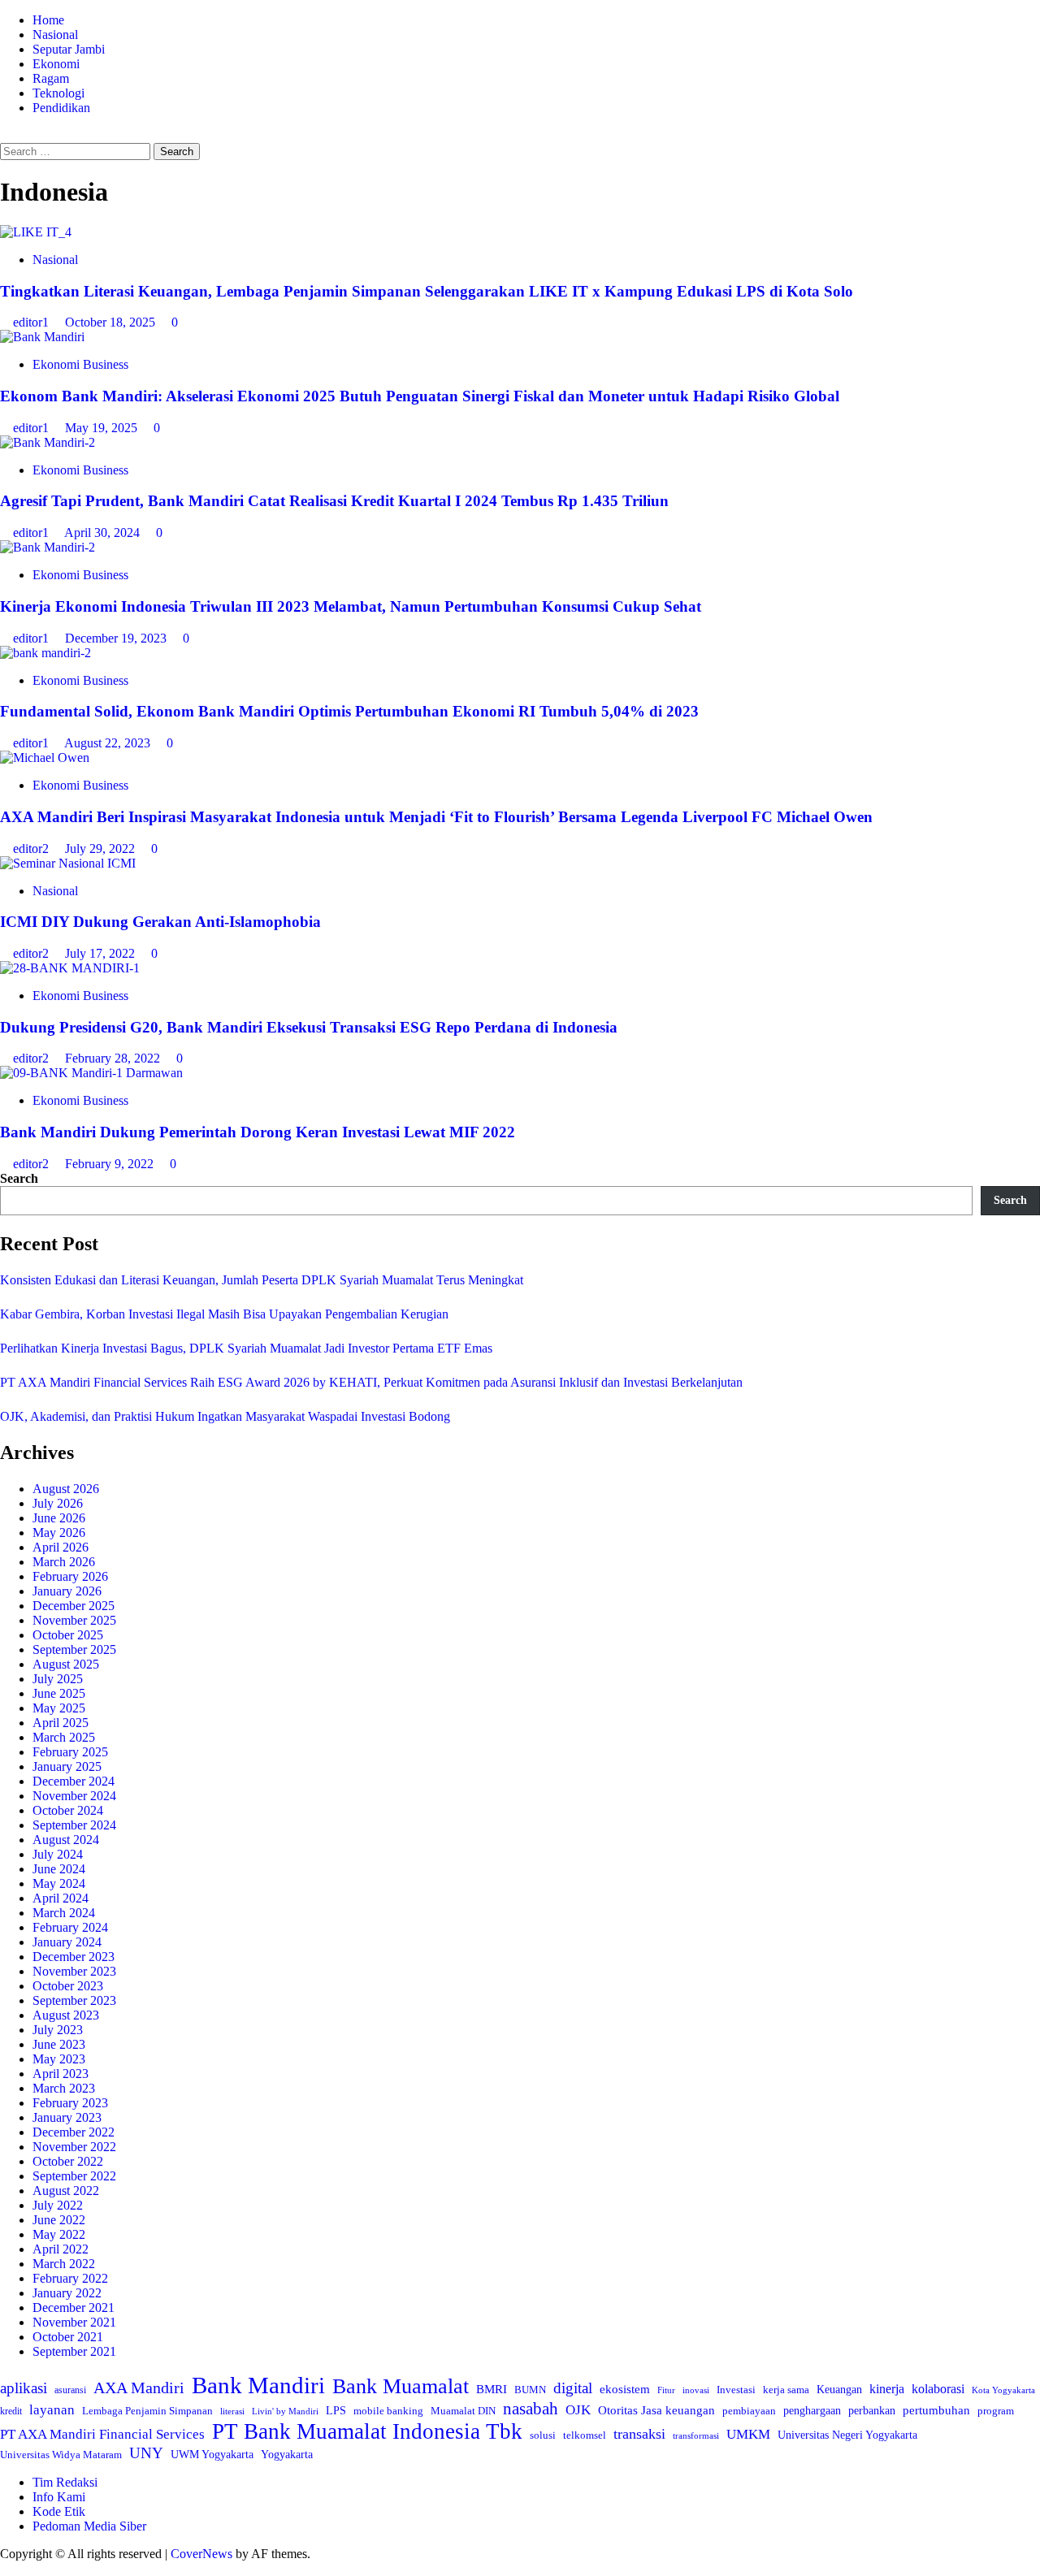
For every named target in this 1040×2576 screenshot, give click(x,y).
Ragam (51, 78)
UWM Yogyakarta (212, 2455)
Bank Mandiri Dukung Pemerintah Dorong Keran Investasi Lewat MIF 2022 (258, 1132)
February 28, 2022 (114, 1058)
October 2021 (68, 2337)
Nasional (55, 35)
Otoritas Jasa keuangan (656, 2410)
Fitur (666, 2390)
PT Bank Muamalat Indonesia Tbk (367, 2431)
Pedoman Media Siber (89, 2526)
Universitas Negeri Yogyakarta (847, 2435)
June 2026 (59, 1518)
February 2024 (70, 1927)
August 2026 (66, 1489)
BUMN (530, 2390)
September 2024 (74, 1825)
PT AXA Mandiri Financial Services (102, 2434)
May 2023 (59, 2059)
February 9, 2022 (111, 1164)
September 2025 (74, 1650)
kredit (11, 2411)
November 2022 (74, 2147)
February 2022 (70, 2278)
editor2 (32, 849)
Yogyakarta (287, 2454)
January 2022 (67, 2293)
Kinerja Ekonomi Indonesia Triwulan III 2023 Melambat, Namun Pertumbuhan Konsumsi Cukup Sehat (351, 606)
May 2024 (59, 1883)
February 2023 (70, 2103)
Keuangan (839, 2390)
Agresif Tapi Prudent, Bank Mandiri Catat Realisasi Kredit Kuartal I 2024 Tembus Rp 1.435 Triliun (334, 501)
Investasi (736, 2390)
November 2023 (74, 1971)
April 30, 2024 (104, 533)
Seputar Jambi (69, 49)
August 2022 (66, 2191)
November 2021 (74, 2322)
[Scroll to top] (5, 2568)
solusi (543, 2435)
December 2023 (74, 1957)
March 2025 (64, 1737)
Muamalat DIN (463, 2411)
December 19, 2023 (117, 638)
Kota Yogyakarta (1003, 2390)
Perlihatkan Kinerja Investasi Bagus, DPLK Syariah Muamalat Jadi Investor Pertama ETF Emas (246, 1348)
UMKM (748, 2434)
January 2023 (67, 2117)
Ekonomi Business (80, 364)
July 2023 (58, 2030)
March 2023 (64, 2088)
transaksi (639, 2434)
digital (573, 2388)
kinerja (887, 2389)
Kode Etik (59, 2511)
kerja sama (786, 2390)
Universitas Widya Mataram (61, 2455)
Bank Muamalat (401, 2386)
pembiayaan (749, 2411)
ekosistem (625, 2389)
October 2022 (68, 2161)
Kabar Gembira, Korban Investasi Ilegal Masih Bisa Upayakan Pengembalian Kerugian (224, 1314)
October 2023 (68, 1986)
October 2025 (68, 1635)
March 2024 (64, 1913)
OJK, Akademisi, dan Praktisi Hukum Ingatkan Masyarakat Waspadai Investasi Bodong (225, 1416)
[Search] (5, 135)
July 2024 (58, 1854)
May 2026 (59, 1533)
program (996, 2411)
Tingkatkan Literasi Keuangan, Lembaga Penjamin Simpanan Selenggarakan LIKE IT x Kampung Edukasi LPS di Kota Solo (427, 291)
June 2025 (59, 1693)
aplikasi (24, 2388)
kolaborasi (938, 2389)
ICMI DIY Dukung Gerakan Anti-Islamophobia (160, 922)
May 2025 (59, 1708)
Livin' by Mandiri (285, 2411)
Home (48, 20)
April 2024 (61, 1898)
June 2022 (59, 2220)
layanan (52, 2410)
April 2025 (61, 1723)
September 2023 (74, 2000)
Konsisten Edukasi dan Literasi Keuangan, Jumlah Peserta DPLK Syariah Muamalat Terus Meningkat (262, 1280)
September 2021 (74, 2351)
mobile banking (388, 2411)
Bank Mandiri (258, 2385)
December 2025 (74, 1606)
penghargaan (812, 2411)
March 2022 (64, 2264)
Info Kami (59, 2497)
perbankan (872, 2410)
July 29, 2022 (102, 849)
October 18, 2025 (112, 322)
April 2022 (61, 2249)
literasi (232, 2411)
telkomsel (585, 2435)
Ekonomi (56, 64)
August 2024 (66, 1840)
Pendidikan (61, 108)
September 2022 (74, 2176)
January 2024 (67, 1942)
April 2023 (61, 2074)
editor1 (32, 322)
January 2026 (67, 1591)
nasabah (531, 2409)
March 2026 (64, 1562)
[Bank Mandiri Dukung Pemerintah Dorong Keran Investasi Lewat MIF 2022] (91, 1073)
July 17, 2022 (102, 953)
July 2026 (58, 1503)
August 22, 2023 (109, 743)
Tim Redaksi (65, 2482)
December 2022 (74, 2132)
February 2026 (70, 1576)
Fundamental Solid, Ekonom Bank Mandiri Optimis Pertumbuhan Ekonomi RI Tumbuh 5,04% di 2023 (349, 711)
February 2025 (70, 1752)
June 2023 (59, 2044)
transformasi (696, 2435)
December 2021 (74, 2308)
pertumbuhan (936, 2410)
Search (19, 1178)
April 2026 (61, 1547)
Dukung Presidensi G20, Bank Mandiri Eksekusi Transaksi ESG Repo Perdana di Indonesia (309, 1027)
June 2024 (59, 1869)
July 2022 (58, 2205)
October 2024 (68, 1810)
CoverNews (201, 2554)
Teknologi (58, 93)
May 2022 (59, 2234)
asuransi (70, 2390)
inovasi (696, 2390)
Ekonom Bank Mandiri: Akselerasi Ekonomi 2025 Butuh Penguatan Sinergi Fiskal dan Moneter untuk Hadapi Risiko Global (420, 396)
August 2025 (66, 1664)
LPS (336, 2411)
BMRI (492, 2389)
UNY (146, 2453)
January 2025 (67, 1766)
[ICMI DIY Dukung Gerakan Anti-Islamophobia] (68, 863)
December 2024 (74, 1781)
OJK (578, 2410)
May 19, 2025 (103, 428)
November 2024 (74, 1796)
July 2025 (58, 1679)
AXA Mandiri (139, 2388)
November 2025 (74, 1620)
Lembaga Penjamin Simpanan (147, 2411)
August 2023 (66, 2015)
